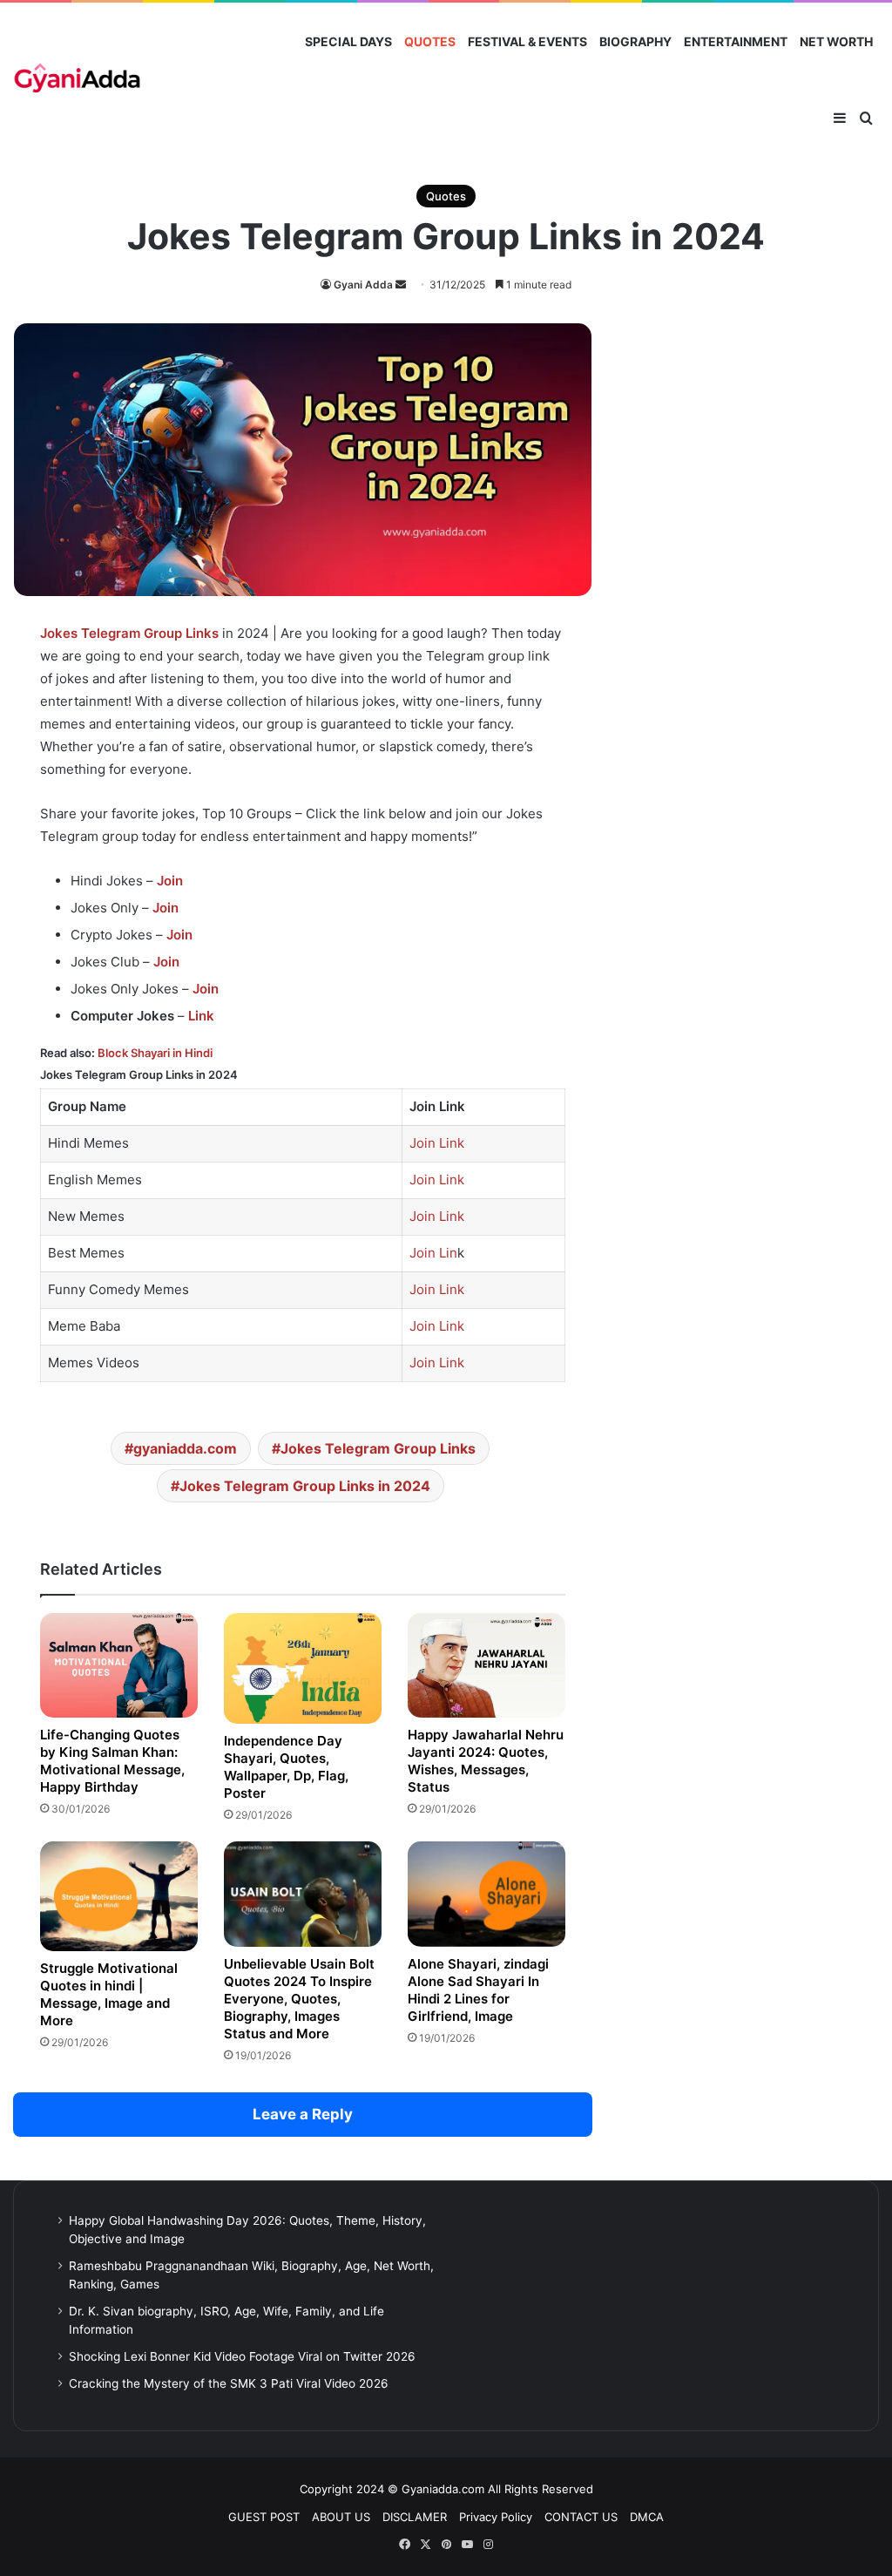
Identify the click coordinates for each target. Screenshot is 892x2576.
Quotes (446, 196)
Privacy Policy (496, 2517)
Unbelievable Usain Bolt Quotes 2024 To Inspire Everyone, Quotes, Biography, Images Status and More (299, 1999)
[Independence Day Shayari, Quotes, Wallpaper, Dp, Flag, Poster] (303, 1669)
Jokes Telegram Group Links (378, 1448)
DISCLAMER (415, 2517)
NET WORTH (836, 41)
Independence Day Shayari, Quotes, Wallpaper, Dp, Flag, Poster (286, 1767)
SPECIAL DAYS (348, 41)
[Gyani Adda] (77, 81)
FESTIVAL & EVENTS (527, 41)
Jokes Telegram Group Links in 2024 (305, 1486)
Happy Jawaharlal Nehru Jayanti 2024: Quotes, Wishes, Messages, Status (486, 1761)
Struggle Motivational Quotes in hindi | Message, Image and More (109, 1994)
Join (170, 881)
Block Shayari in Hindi (155, 1053)
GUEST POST (264, 2517)
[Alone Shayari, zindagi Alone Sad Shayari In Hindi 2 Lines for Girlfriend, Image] (487, 1894)
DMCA (647, 2517)
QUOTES (430, 41)
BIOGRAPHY (635, 41)
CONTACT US (581, 2517)
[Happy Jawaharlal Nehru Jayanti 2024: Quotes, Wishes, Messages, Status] (487, 1666)
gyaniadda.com (185, 1448)
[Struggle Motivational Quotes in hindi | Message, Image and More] (119, 1896)
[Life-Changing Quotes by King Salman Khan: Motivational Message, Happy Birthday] (119, 1666)
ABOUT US (341, 2517)
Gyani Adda (363, 285)
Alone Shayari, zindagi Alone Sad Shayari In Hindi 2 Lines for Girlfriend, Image (478, 1990)
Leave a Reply (303, 2114)
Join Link (437, 1143)
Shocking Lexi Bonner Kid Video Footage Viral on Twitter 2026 (242, 2356)
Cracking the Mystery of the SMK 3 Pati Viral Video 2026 (229, 2383)
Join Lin (433, 1253)
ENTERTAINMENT (736, 41)
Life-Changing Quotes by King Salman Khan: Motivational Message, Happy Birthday (112, 1761)
